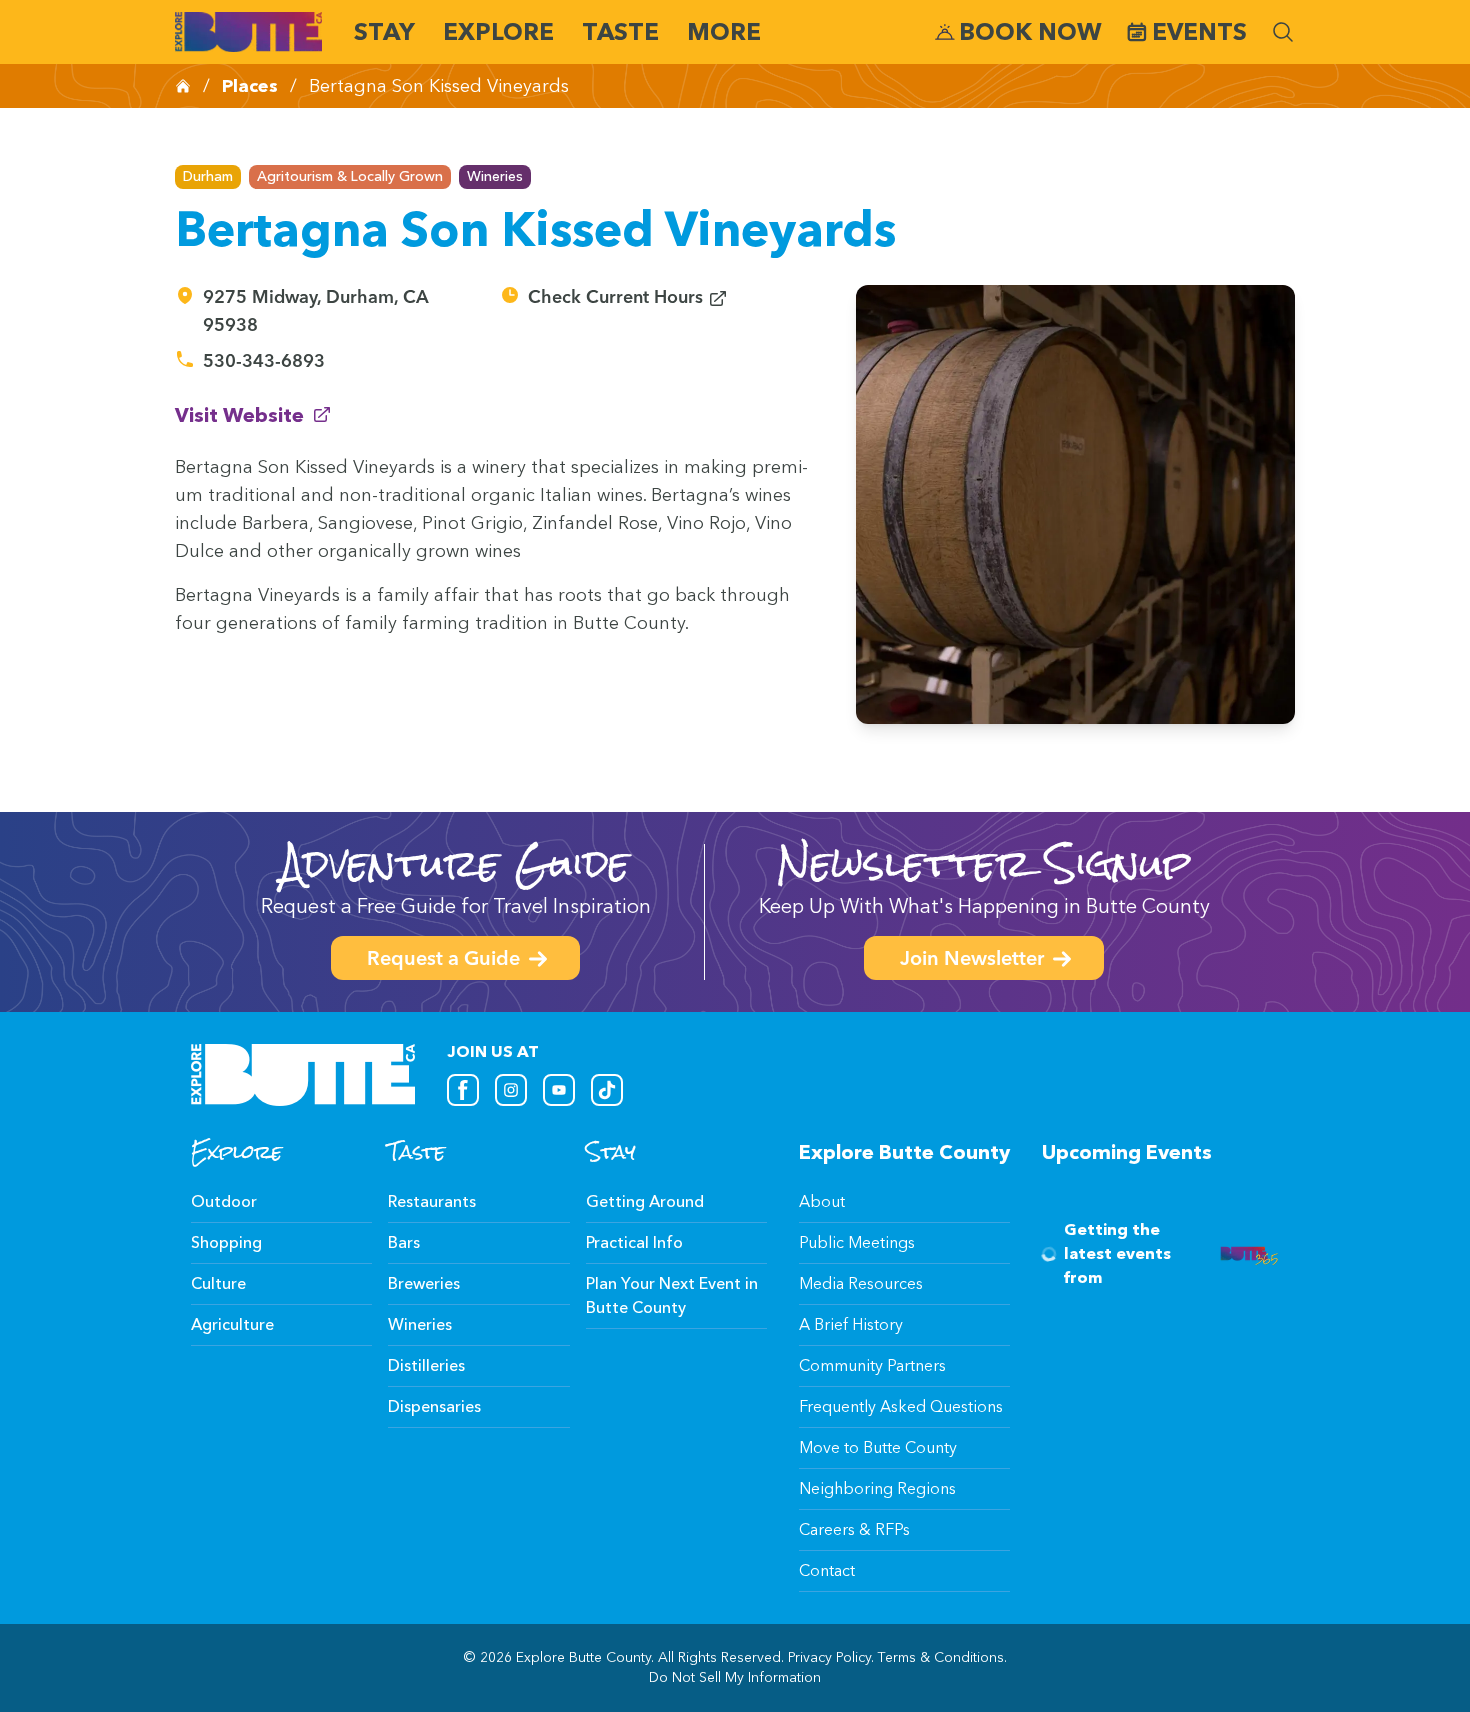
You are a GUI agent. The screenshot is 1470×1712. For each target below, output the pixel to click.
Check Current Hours (628, 298)
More (724, 31)
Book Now (1030, 31)
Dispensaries (434, 1406)
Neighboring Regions (877, 1488)
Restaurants (432, 1201)
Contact (827, 1570)
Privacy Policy (829, 1657)
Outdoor (224, 1201)
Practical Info (634, 1242)
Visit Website (253, 414)
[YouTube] (559, 1090)
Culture (218, 1283)
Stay (384, 31)
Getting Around (645, 1201)
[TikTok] (607, 1090)
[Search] (1283, 32)
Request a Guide (443, 960)
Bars (404, 1242)
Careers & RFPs (854, 1529)
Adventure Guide (455, 863)
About (822, 1201)
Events (1199, 31)
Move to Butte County (878, 1447)
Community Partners (872, 1365)
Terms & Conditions (941, 1657)
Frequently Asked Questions (901, 1406)
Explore (498, 31)
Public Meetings (857, 1242)
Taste (620, 31)
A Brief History (851, 1324)
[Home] (183, 86)
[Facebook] (463, 1090)
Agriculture (232, 1324)
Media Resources (861, 1283)
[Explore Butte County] (248, 32)
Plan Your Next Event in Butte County (672, 1295)
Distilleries (426, 1365)
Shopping (226, 1242)
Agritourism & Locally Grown (350, 176)
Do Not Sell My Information (735, 1677)
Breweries (424, 1283)
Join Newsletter (972, 960)
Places (250, 86)
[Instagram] (511, 1090)
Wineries (495, 176)
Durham (208, 176)
